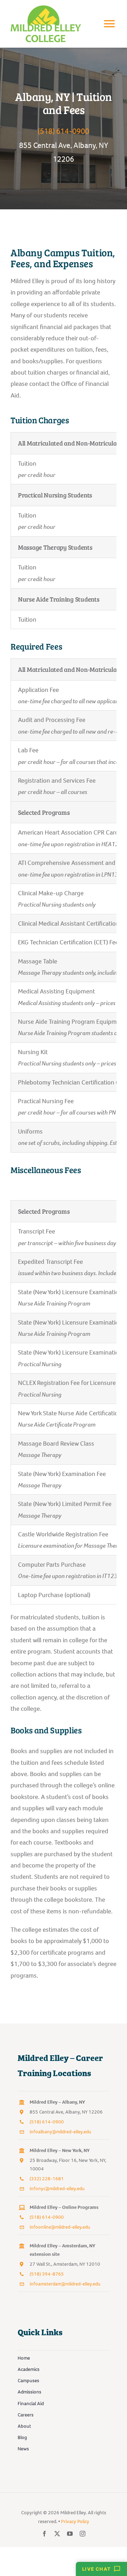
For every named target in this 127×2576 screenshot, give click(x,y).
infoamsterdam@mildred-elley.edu (65, 2284)
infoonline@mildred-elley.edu (60, 2227)
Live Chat (96, 2569)
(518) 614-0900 (64, 131)
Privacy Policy (75, 2521)
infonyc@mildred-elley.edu (57, 2189)
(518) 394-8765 (47, 2274)
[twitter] (57, 2534)
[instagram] (83, 2534)
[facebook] (44, 2534)
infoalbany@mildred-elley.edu (61, 2132)
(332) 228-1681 (47, 2179)
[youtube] (70, 2534)
